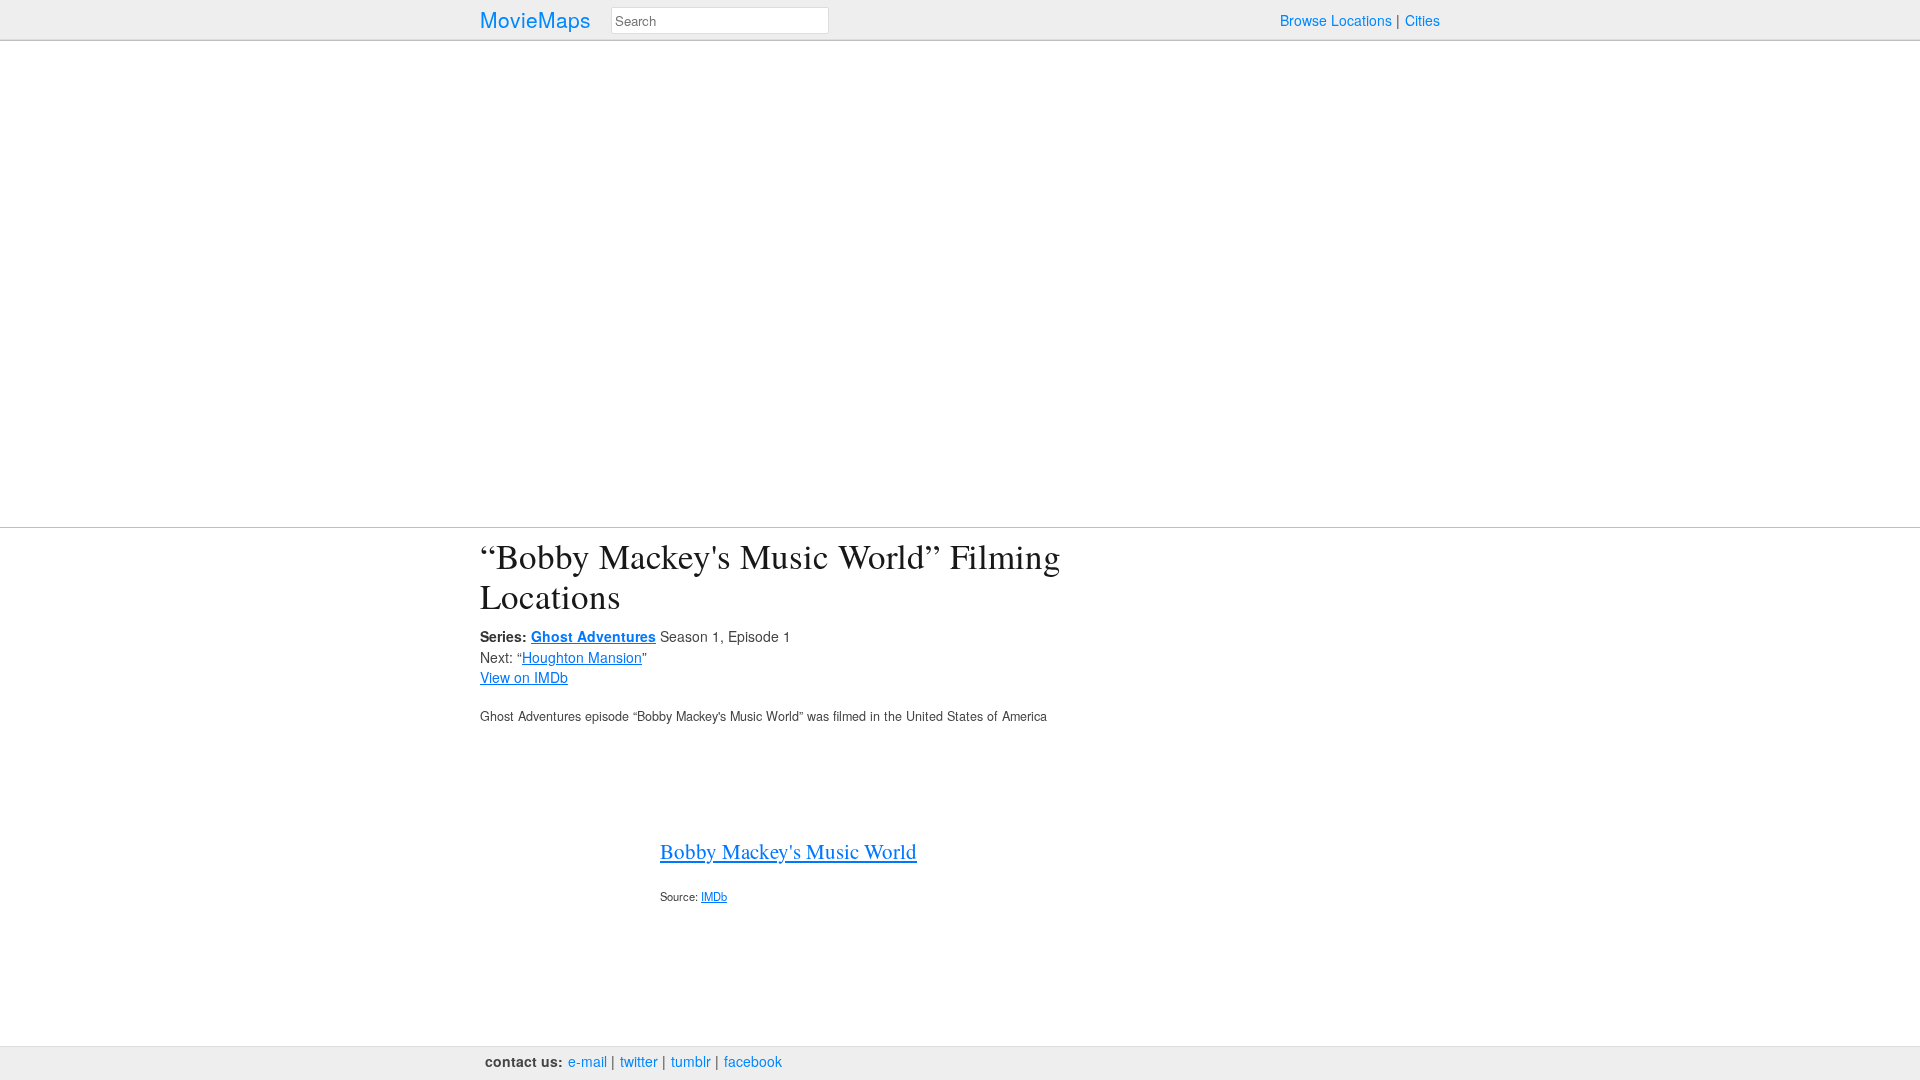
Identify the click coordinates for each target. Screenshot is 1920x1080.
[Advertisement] (1266, 676)
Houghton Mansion (582, 657)
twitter (639, 1061)
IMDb (714, 896)
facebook (753, 1061)
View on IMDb (524, 677)
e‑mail (587, 1061)
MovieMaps (535, 19)
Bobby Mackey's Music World (788, 851)
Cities (1422, 20)
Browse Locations (1336, 20)
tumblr (691, 1061)
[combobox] (720, 20)
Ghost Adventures (593, 636)
